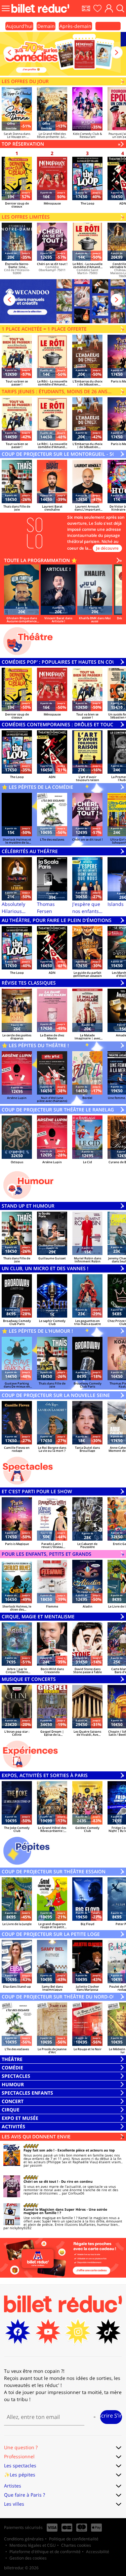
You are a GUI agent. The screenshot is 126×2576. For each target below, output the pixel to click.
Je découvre (107, 548)
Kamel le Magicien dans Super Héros (55, 2209)
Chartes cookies (76, 2545)
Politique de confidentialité (74, 2539)
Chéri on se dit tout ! (41, 2181)
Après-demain (75, 26)
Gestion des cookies (28, 2558)
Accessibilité (98, 2552)
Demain (46, 26)
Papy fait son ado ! (39, 2150)
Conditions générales (24, 2539)
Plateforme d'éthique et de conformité (45, 2552)
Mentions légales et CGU (33, 2545)
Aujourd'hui (19, 26)
